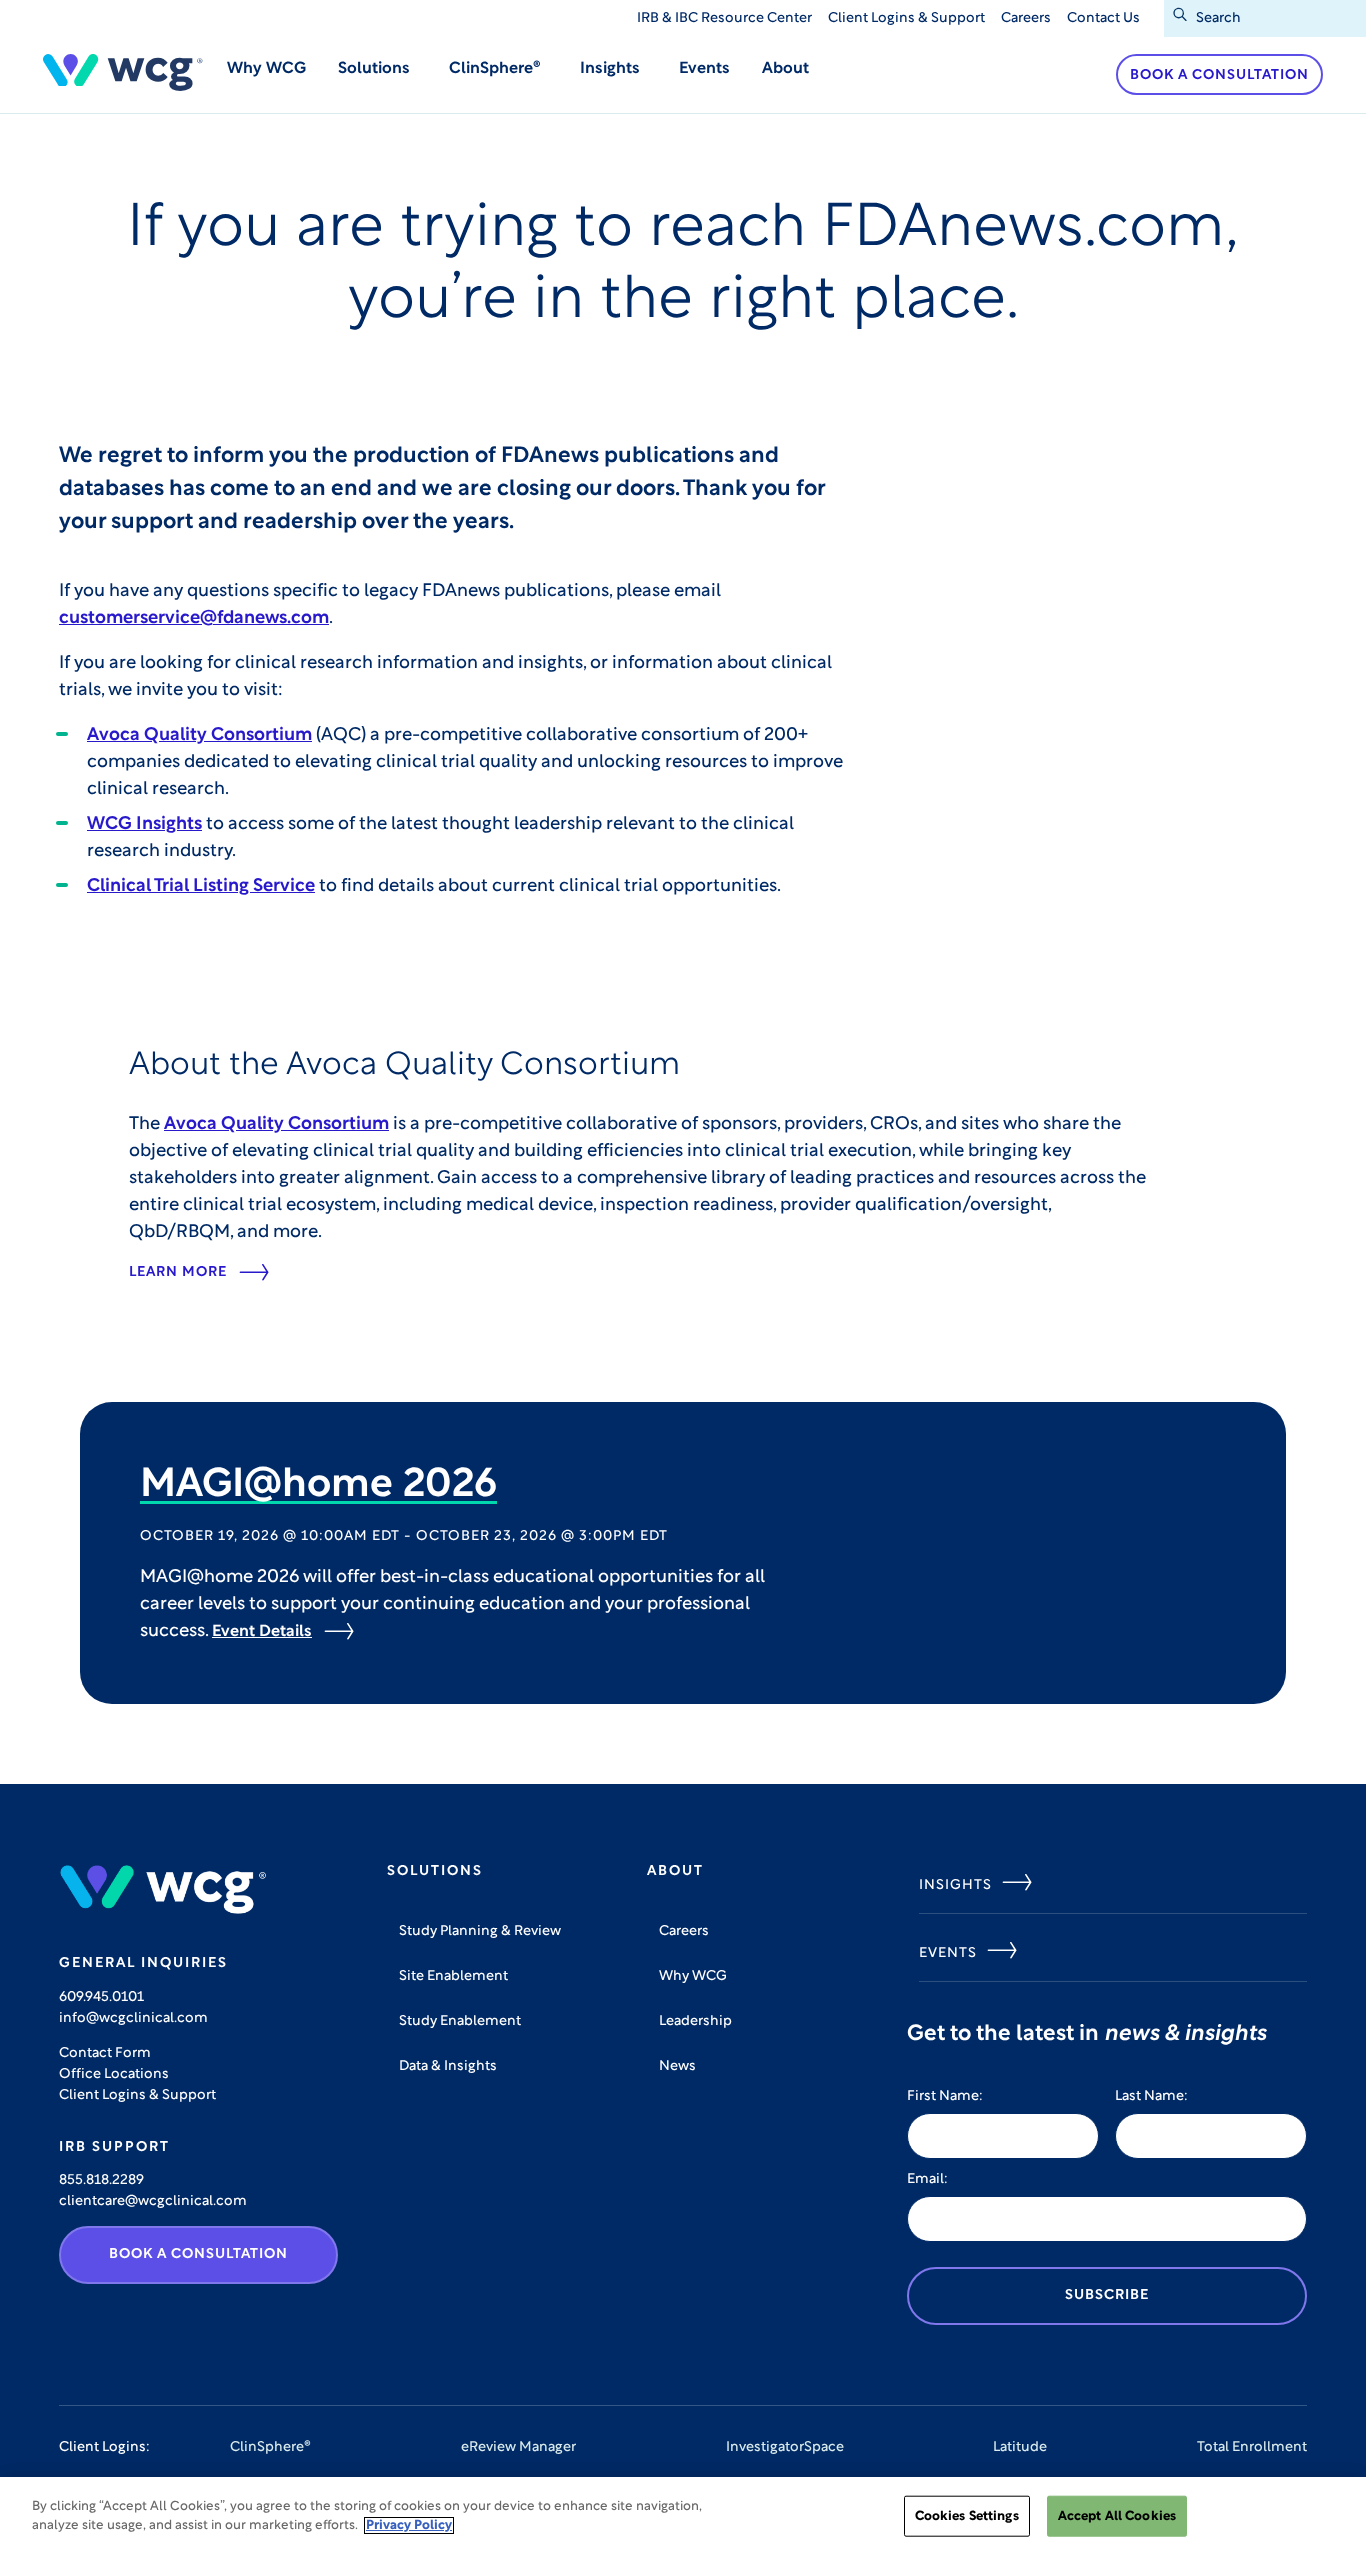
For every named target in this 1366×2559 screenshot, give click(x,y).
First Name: (945, 2096)
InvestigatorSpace (785, 2447)
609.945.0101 (101, 1997)
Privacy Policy (409, 2525)
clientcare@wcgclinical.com (153, 2201)
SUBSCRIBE (1107, 2295)
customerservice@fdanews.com (194, 619)
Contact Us (1103, 18)
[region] (683, 2518)
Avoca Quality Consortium (199, 736)
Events (704, 69)
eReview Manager (518, 2447)
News (677, 2066)
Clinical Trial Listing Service (201, 887)
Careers (1026, 18)
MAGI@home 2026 (318, 1486)
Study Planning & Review (480, 1931)
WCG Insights (144, 825)
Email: (927, 2179)
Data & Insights (448, 2066)
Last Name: (1151, 2096)
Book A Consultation (198, 2254)
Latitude (1020, 2447)
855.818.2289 (101, 2180)
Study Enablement (460, 2021)
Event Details (262, 1632)
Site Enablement (453, 1976)
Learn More (178, 1272)
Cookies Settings (967, 2516)
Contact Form (105, 2053)
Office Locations (114, 2074)
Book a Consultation (1219, 75)
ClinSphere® (270, 2447)
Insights (955, 1885)
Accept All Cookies (1117, 2516)
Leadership (695, 2021)
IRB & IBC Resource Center (724, 18)
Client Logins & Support (906, 18)
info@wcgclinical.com (133, 2018)
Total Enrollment (1252, 2447)
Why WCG (266, 69)
